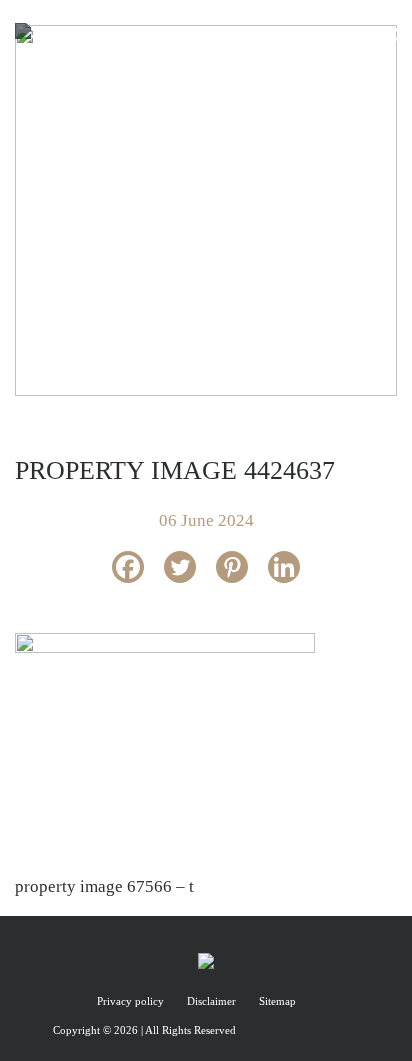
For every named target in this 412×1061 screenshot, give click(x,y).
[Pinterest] (232, 567)
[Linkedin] (284, 567)
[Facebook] (128, 567)
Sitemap (277, 1001)
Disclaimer (213, 1001)
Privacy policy (132, 1001)
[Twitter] (180, 567)
